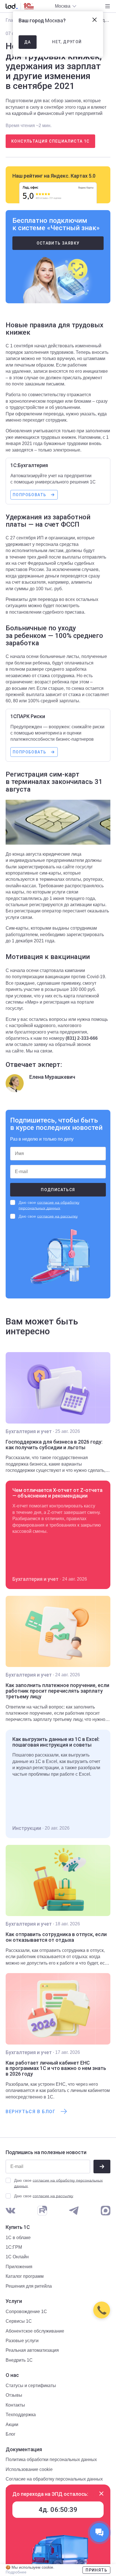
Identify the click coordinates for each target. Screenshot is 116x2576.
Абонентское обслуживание (35, 2331)
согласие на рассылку (57, 1216)
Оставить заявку (58, 243)
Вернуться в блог (31, 2112)
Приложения (19, 2267)
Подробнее (16, 2572)
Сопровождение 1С (26, 2312)
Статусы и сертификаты (31, 2386)
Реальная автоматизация (32, 2350)
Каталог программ (25, 2276)
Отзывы (14, 2395)
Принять (96, 2570)
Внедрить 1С (19, 2360)
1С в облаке (18, 2238)
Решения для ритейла (29, 2286)
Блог (11, 2434)
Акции (12, 2424)
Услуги (14, 2301)
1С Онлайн (17, 2257)
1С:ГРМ (14, 2247)
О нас (12, 2375)
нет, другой (67, 42)
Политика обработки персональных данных (51, 2460)
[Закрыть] (101, 2494)
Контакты (15, 2405)
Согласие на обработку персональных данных (54, 2479)
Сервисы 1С (19, 2321)
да (28, 42)
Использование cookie (29, 2469)
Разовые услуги (22, 2341)
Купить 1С (18, 2227)
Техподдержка (21, 2415)
